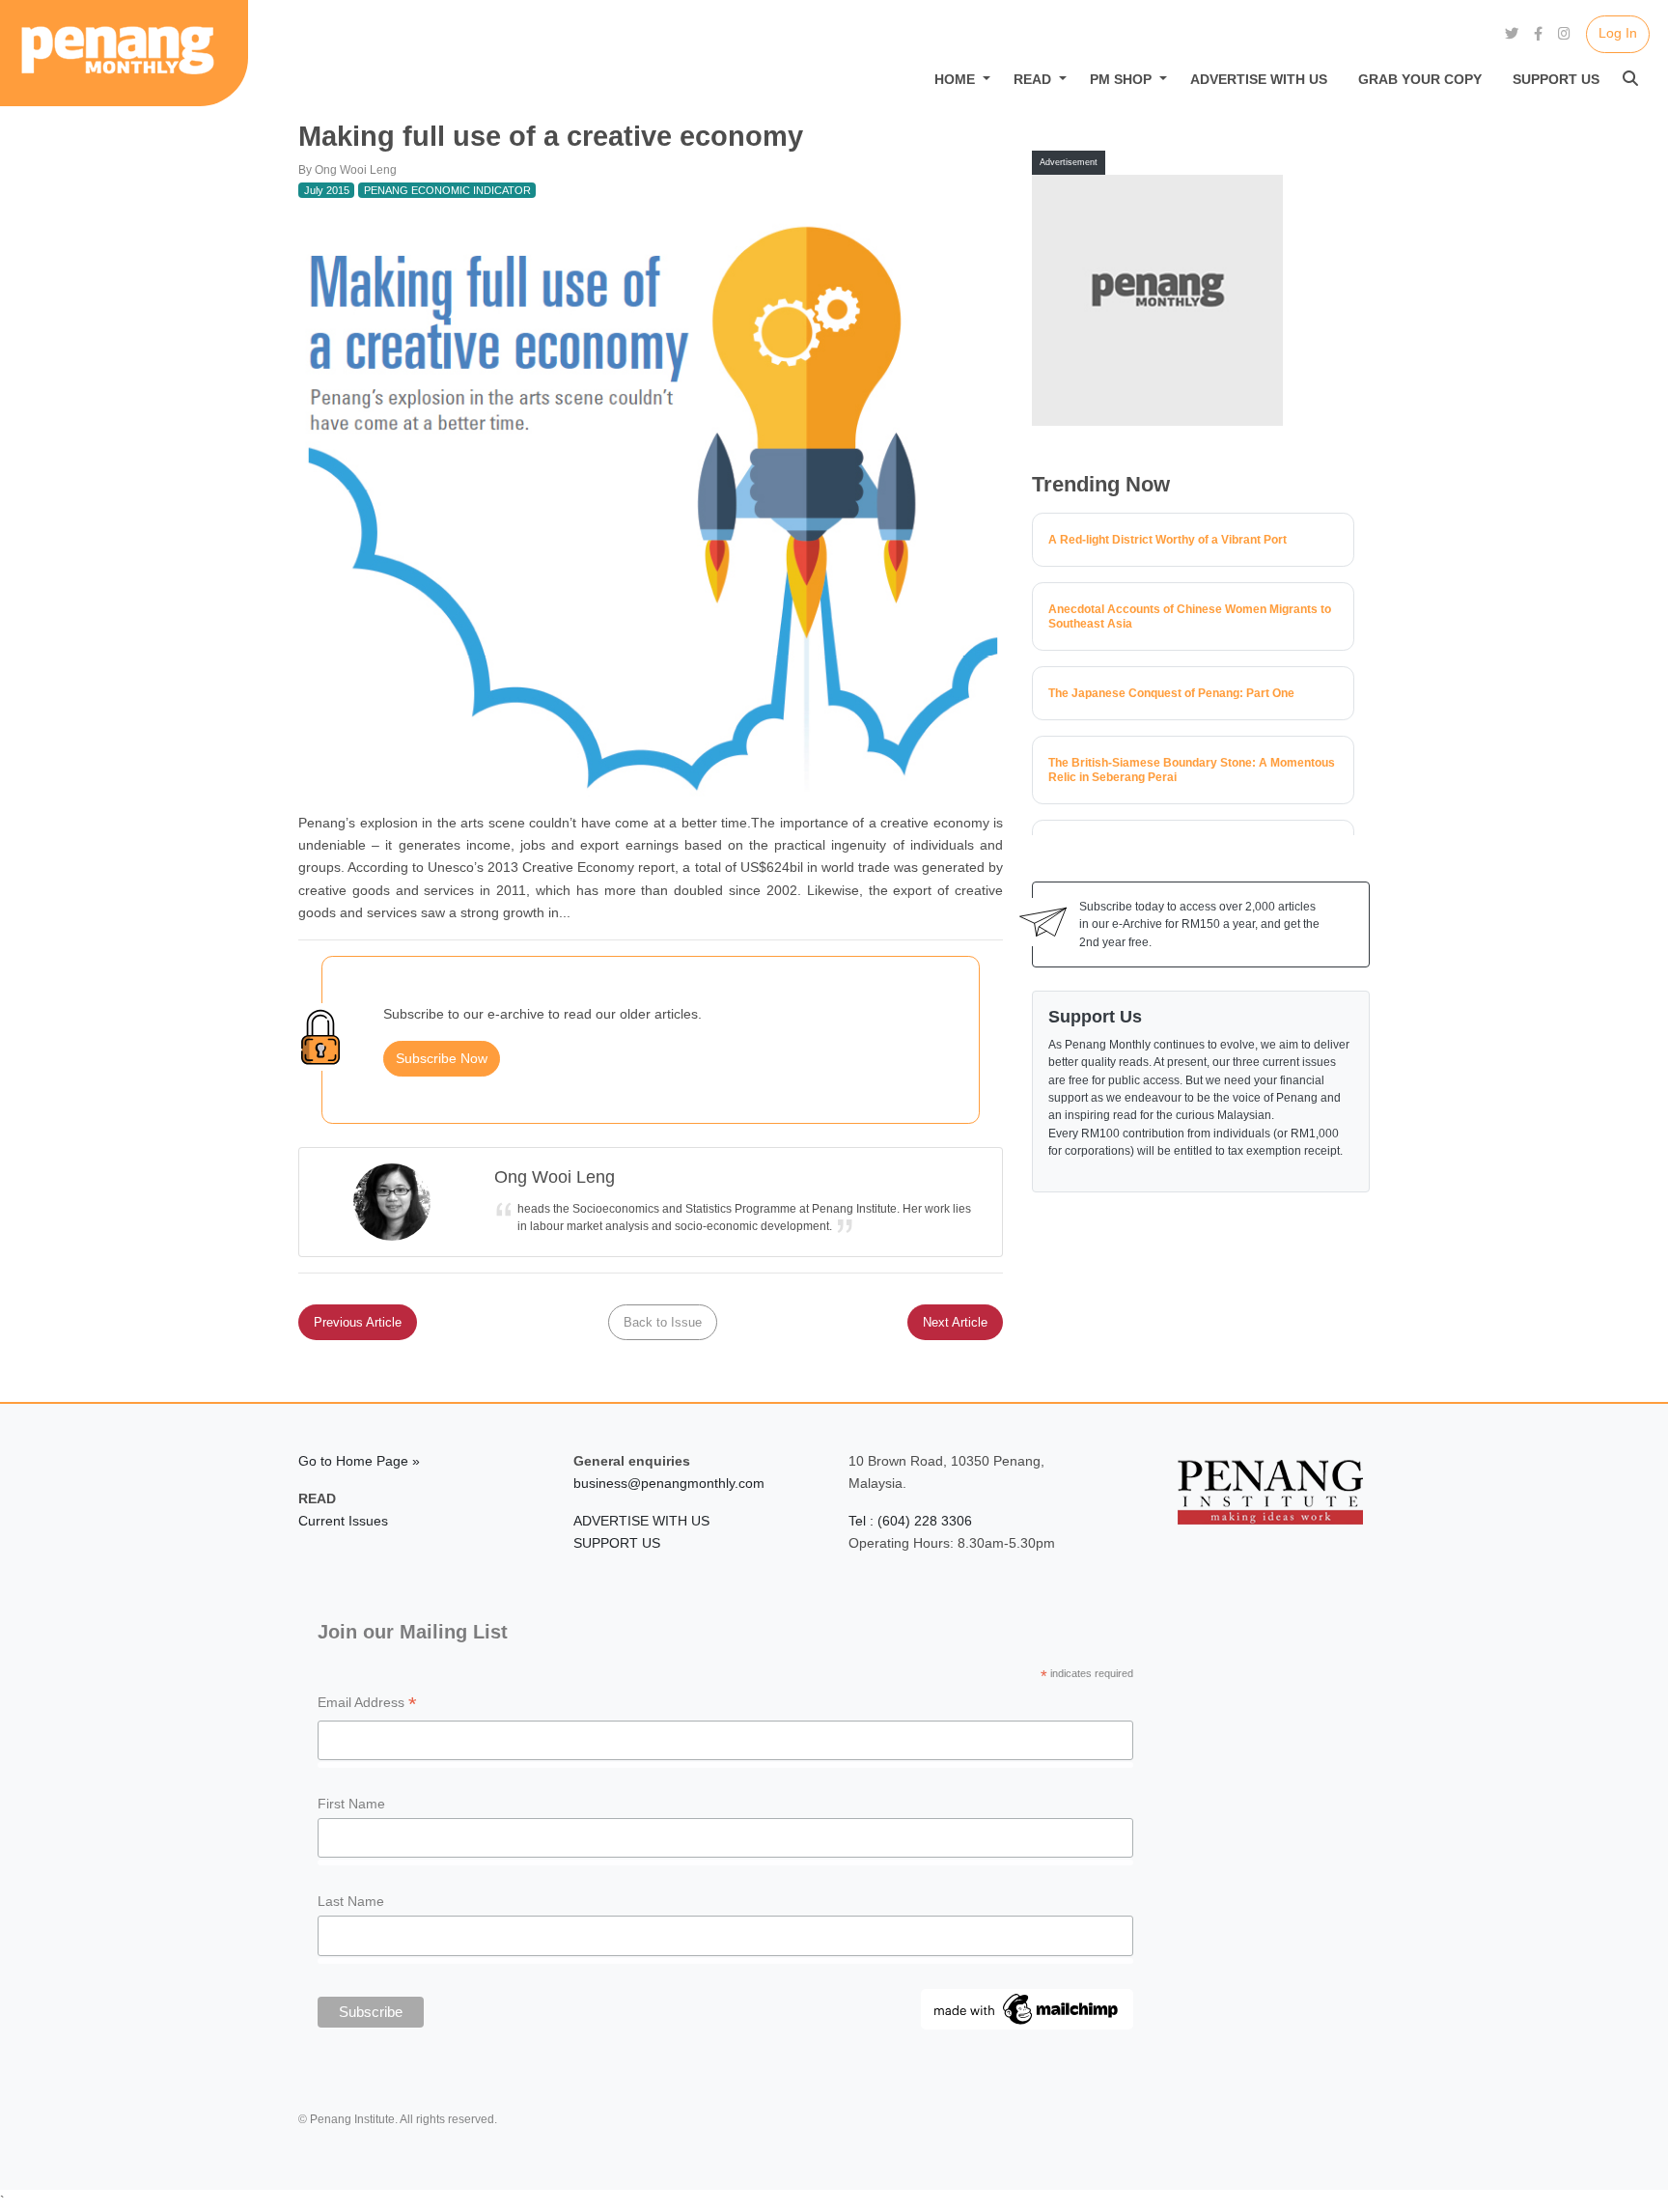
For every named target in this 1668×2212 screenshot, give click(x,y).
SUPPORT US (617, 1543)
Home (955, 79)
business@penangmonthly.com (669, 1483)
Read (1032, 79)
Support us (1556, 79)
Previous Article (358, 1322)
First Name (351, 1804)
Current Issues (343, 1521)
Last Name (351, 1901)
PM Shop (1121, 79)
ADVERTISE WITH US (641, 1521)
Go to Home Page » (359, 1461)
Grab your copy (1420, 79)
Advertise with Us (1259, 79)
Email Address (367, 1705)
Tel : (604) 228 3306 (910, 1521)
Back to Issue (663, 1322)
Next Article (955, 1322)
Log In (1618, 33)
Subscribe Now (442, 1058)
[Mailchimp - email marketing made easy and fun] (1027, 2008)
